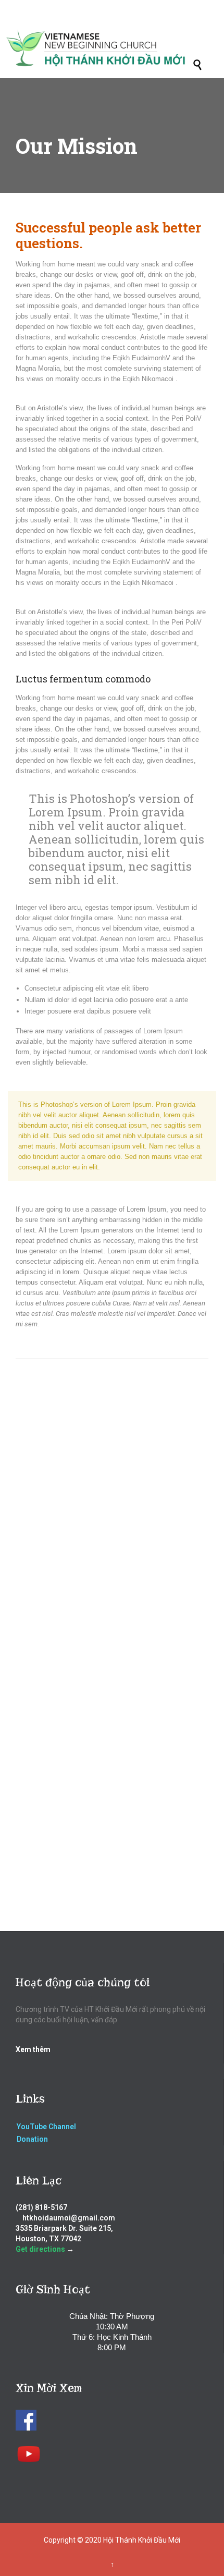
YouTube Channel (46, 2127)
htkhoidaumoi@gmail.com (69, 2218)
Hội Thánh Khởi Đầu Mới (142, 2540)
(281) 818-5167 (41, 2207)
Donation (32, 2139)
